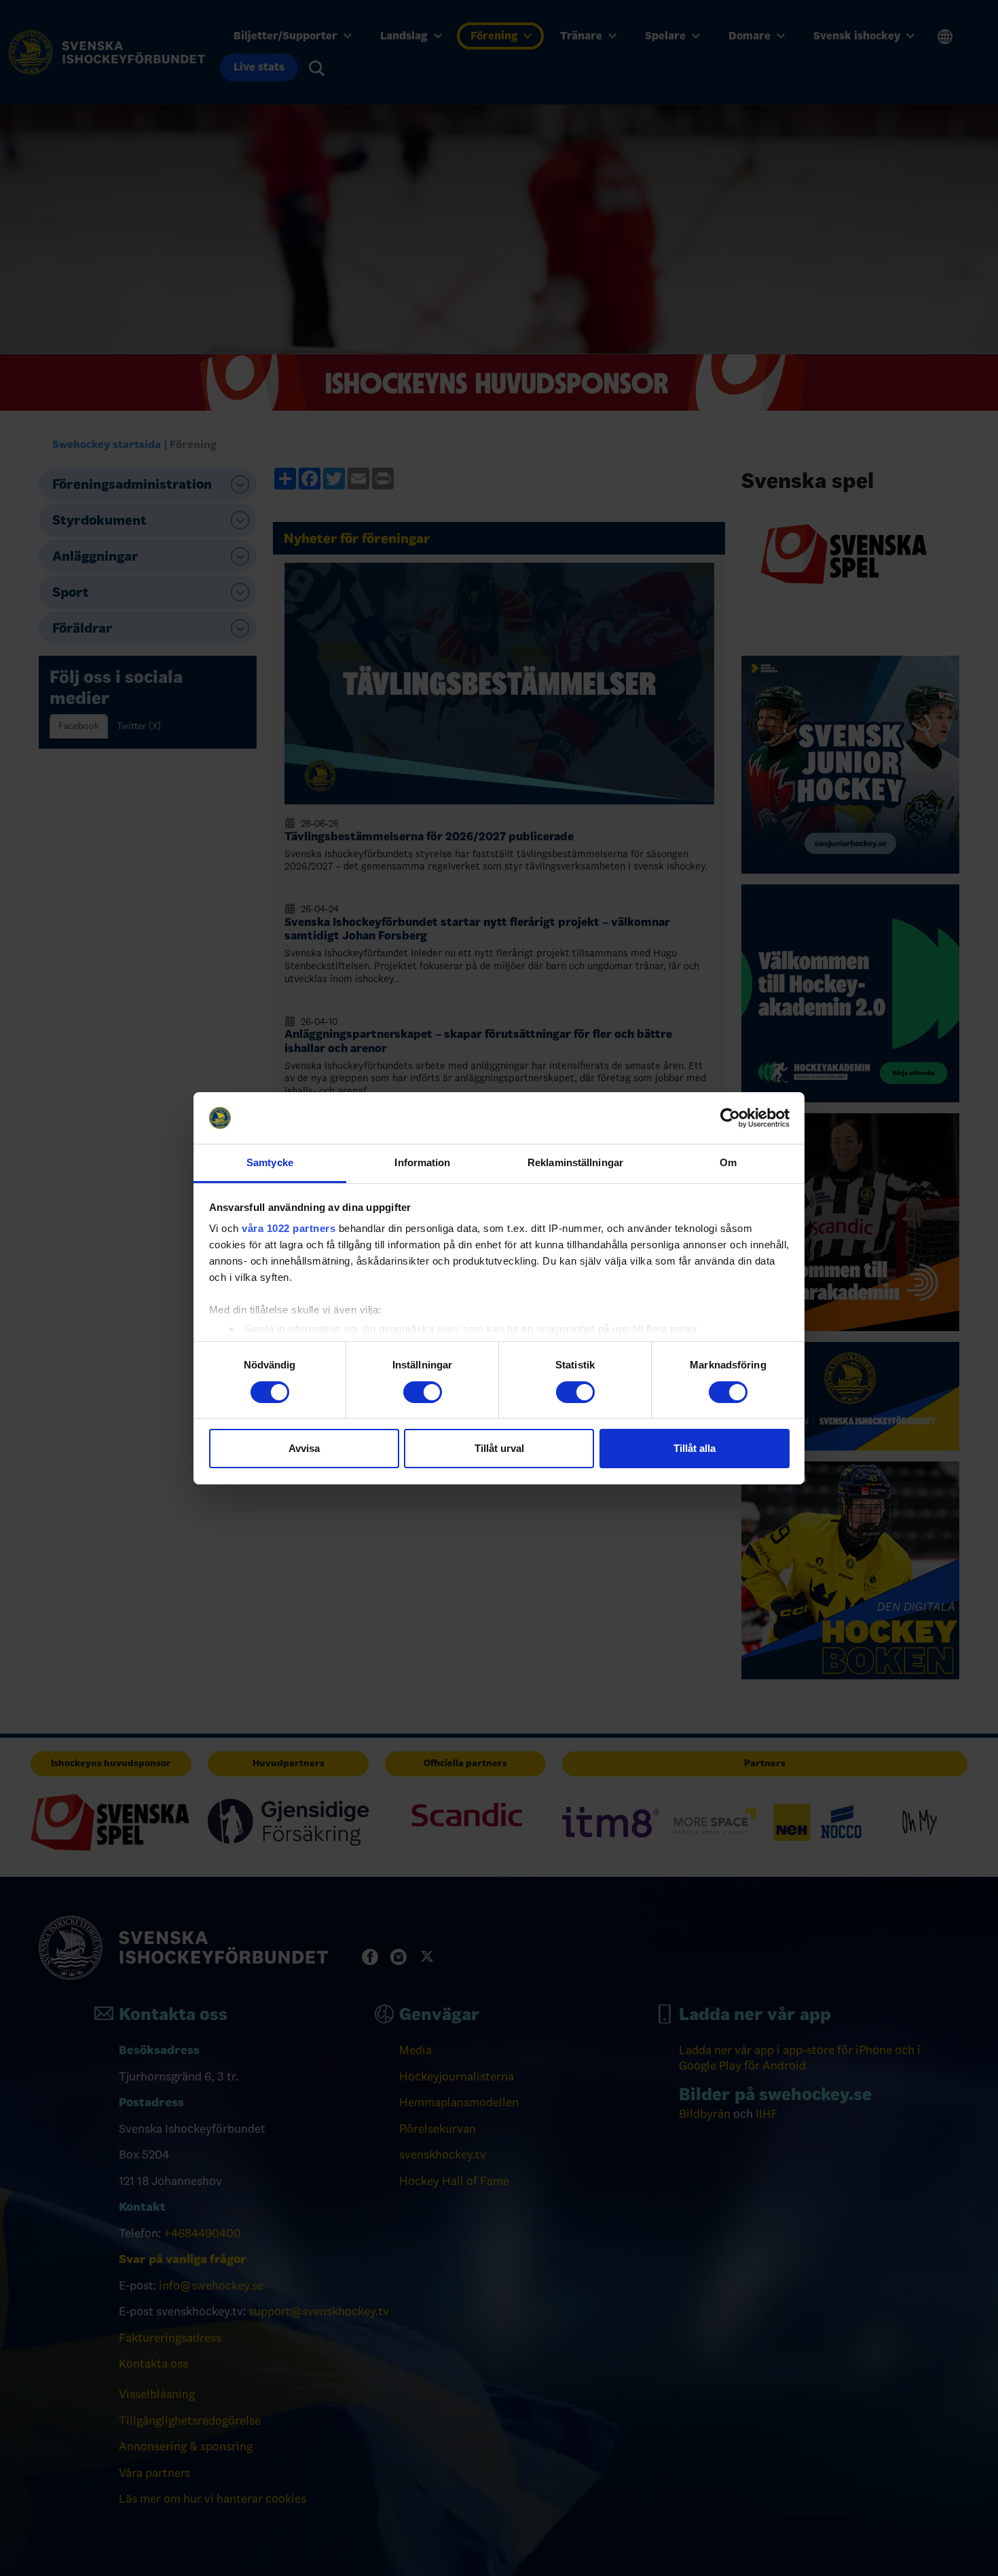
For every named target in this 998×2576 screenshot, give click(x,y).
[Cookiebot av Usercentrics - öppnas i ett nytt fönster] (730, 1118)
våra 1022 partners (289, 1228)
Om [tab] (728, 1162)
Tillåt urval (499, 1448)
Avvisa (304, 1448)
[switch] (423, 1392)
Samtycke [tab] (270, 1162)
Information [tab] (422, 1162)
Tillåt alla (695, 1448)
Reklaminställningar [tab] (575, 1162)
